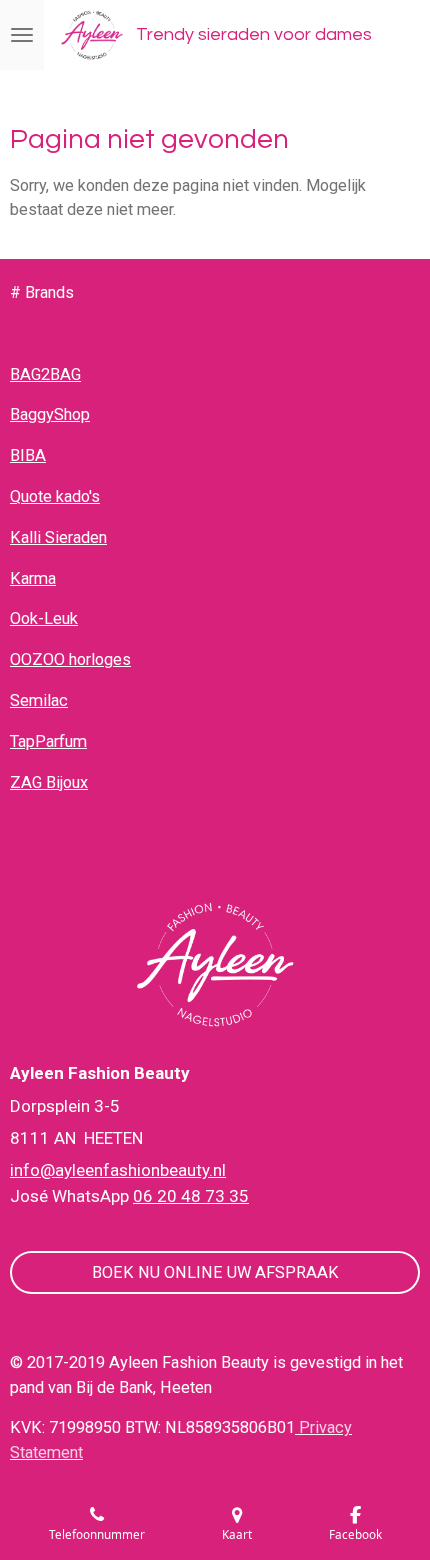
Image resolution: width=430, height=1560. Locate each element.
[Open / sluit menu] (22, 35)
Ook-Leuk (44, 618)
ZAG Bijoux (49, 782)
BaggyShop (50, 414)
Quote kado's (55, 496)
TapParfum (48, 741)
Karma (33, 578)
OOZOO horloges (70, 659)
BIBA (28, 455)
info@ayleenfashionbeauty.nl (118, 1170)
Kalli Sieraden (58, 537)
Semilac (39, 700)
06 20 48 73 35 (191, 1196)
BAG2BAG (45, 374)
